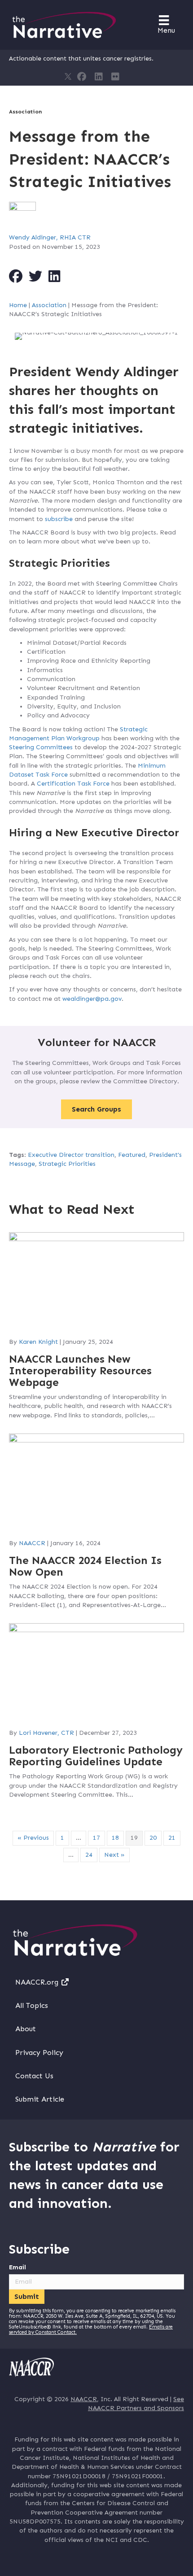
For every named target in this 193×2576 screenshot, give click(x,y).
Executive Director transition (71, 1155)
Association (25, 112)
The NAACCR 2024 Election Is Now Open (85, 1566)
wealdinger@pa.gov (92, 999)
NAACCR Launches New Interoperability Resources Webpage (80, 1371)
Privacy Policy (39, 2053)
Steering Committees (41, 747)
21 (172, 1838)
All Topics (32, 2005)
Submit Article (40, 2099)
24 (89, 1855)
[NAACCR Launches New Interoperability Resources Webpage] (96, 1281)
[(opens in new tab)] (31, 2367)
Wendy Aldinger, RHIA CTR (50, 237)
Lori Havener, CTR (46, 1733)
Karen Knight (38, 1342)
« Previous (33, 1838)
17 (96, 1838)
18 (115, 1838)
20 (153, 1838)
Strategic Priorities (67, 1164)
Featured (132, 1155)
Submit (27, 2296)
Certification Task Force (73, 784)
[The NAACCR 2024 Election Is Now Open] (96, 1483)
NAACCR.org (38, 1982)
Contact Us (34, 2076)
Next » (114, 1855)
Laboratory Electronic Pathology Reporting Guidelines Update (96, 1756)
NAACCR (32, 1543)
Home (18, 305)
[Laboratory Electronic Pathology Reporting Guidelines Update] (96, 1672)
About (26, 2029)
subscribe (59, 519)
